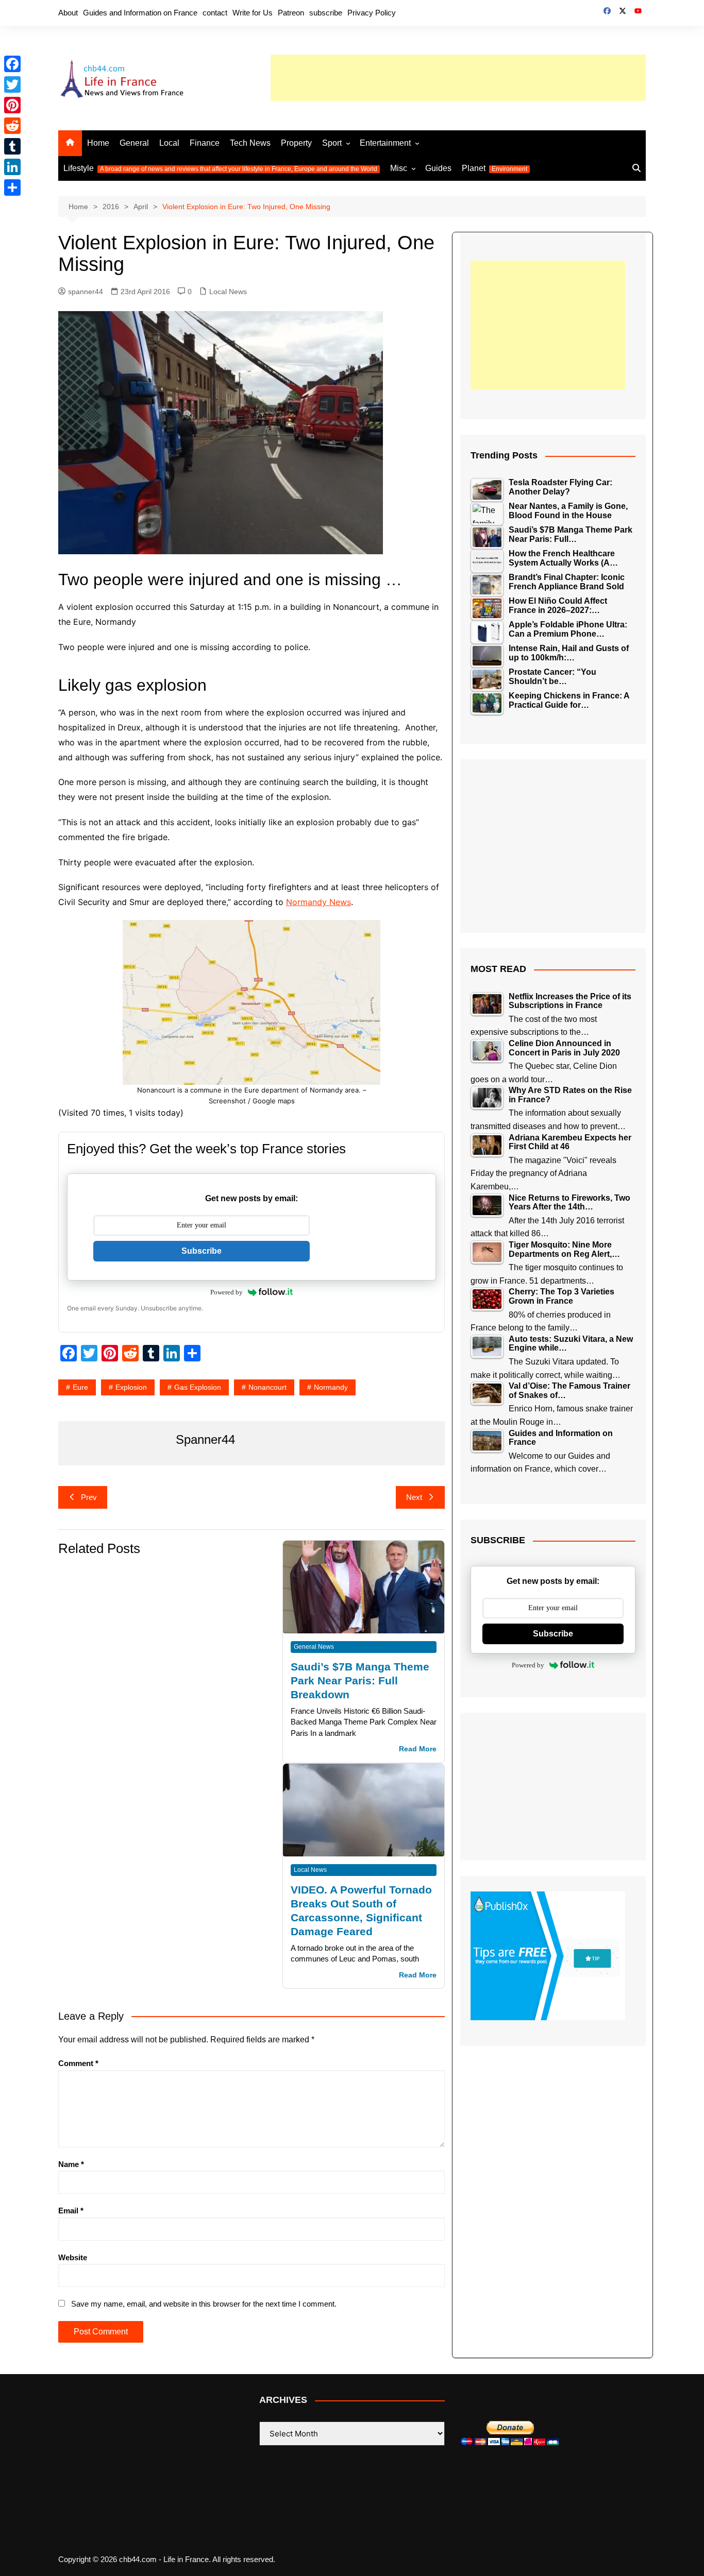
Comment (78, 2063)
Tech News (250, 143)
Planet (495, 168)
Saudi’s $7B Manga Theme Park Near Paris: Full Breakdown (360, 1681)
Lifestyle (220, 168)
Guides (438, 168)
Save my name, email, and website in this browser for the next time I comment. (204, 2304)
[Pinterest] (12, 105)
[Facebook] (12, 64)
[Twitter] (12, 84)
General (134, 143)
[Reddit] (12, 126)
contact (215, 13)
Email (71, 2211)
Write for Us (253, 13)
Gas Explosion (198, 1387)
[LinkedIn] (12, 167)
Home (98, 143)
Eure (80, 1387)
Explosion (131, 1387)
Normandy (331, 1387)
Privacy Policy (372, 13)
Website (73, 2257)
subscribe (326, 13)
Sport (332, 143)
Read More (418, 1749)
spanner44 (86, 292)
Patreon (291, 13)
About (68, 13)
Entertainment (385, 143)
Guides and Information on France (140, 13)
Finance (205, 143)
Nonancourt (267, 1387)
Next (414, 1497)
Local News (228, 292)
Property (296, 143)
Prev (89, 1497)
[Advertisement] (458, 78)
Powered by (227, 1292)
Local (169, 143)
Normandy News (319, 902)
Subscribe (202, 1251)
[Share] (12, 187)
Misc (399, 168)
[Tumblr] (12, 146)
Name (71, 2164)
